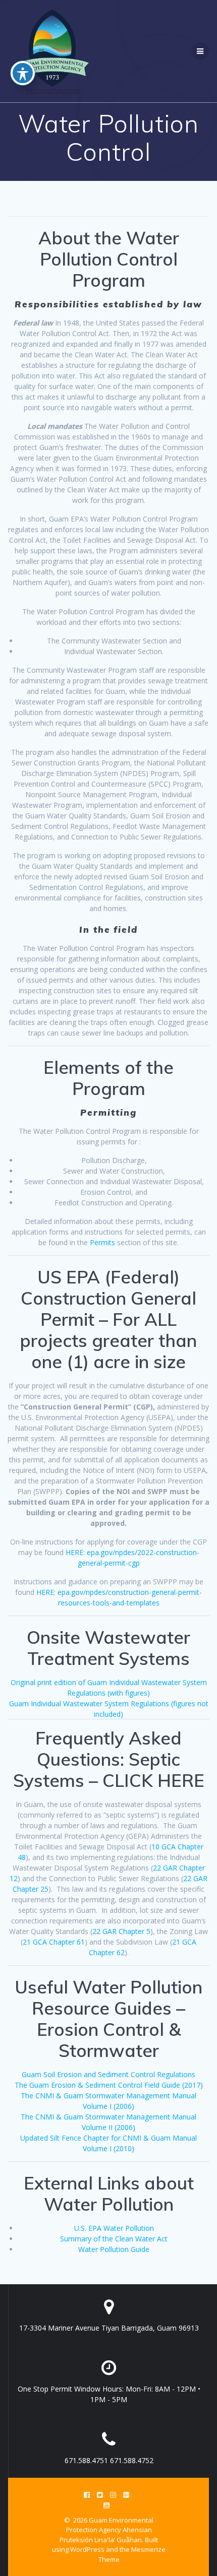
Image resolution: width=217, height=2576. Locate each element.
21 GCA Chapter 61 (54, 1942)
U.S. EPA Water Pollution (114, 2228)
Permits (103, 1242)
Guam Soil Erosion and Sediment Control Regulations (108, 2074)
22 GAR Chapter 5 (121, 1931)
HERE (74, 1552)
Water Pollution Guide (114, 2249)
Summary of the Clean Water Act (114, 2239)
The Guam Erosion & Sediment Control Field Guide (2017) (109, 2085)
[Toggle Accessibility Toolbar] (23, 73)
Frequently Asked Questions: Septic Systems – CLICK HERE (109, 1759)
